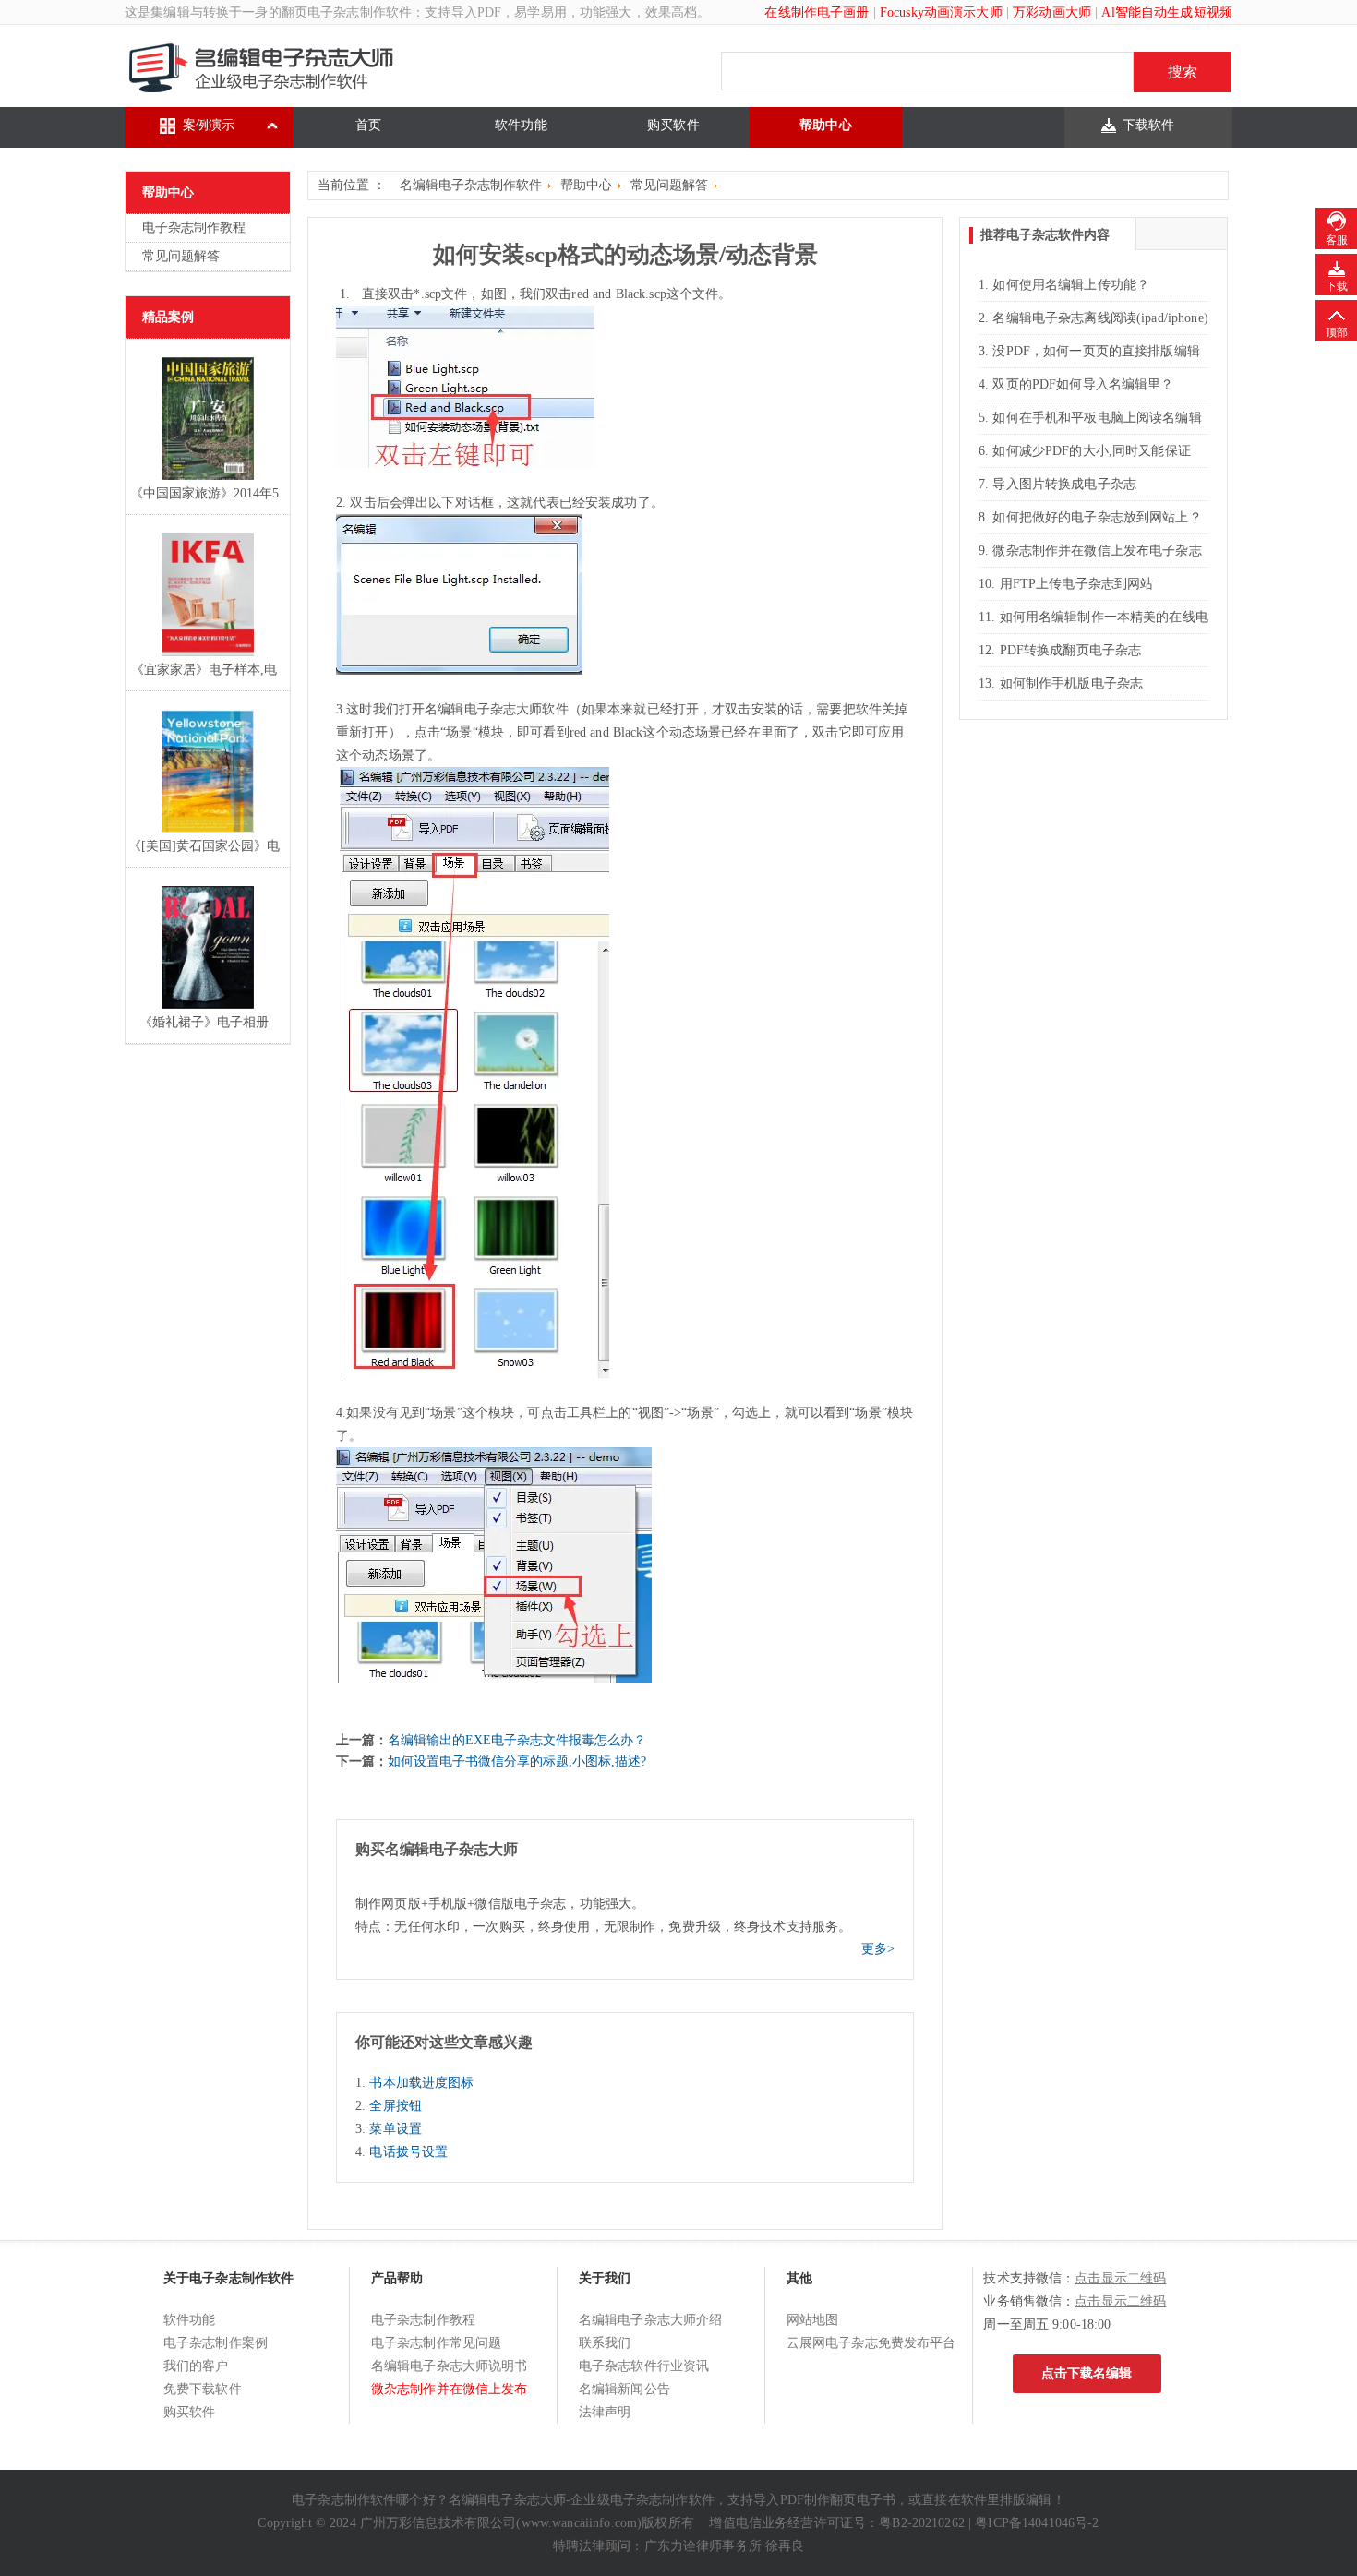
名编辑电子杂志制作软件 (471, 185)
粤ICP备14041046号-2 (1037, 2523)
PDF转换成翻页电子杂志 (1071, 650)
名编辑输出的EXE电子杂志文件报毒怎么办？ (517, 1740)
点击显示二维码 (1120, 2278)
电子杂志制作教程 (194, 228)
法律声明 (605, 2412)
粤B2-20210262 (922, 2523)
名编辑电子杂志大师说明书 (450, 2366)
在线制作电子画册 (817, 12)
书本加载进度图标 (421, 2083)
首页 (368, 125)
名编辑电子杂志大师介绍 (651, 2320)
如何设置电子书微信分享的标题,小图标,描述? (517, 1761)
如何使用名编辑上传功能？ (1071, 285)
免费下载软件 (203, 2389)
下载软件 (1149, 125)
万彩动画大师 (1052, 12)
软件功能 (521, 125)
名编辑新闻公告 (624, 2389)
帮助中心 (826, 125)
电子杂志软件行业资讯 (644, 2366)
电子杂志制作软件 (360, 12)
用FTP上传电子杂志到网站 (1077, 584)
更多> (878, 1949)
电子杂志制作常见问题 (436, 2343)
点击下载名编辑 (1087, 2373)
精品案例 (168, 317)
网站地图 (813, 2320)
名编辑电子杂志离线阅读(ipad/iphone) (1100, 318)
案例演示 (209, 125)
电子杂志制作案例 (216, 2343)
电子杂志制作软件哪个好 (364, 2500)
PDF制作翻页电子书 (838, 2500)
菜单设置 (396, 2129)
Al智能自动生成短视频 (1167, 12)
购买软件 (673, 125)
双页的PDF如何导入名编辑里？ (1083, 384)
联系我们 (605, 2343)
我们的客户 (196, 2366)
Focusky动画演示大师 (941, 12)
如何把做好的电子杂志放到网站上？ (1097, 517)
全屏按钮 (396, 2106)
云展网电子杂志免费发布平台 (871, 2343)
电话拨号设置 (408, 2152)
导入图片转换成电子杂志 (1064, 484)
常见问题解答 (181, 256)
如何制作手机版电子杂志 (1072, 683)
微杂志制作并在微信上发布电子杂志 (1097, 551)
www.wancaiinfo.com (580, 2523)
